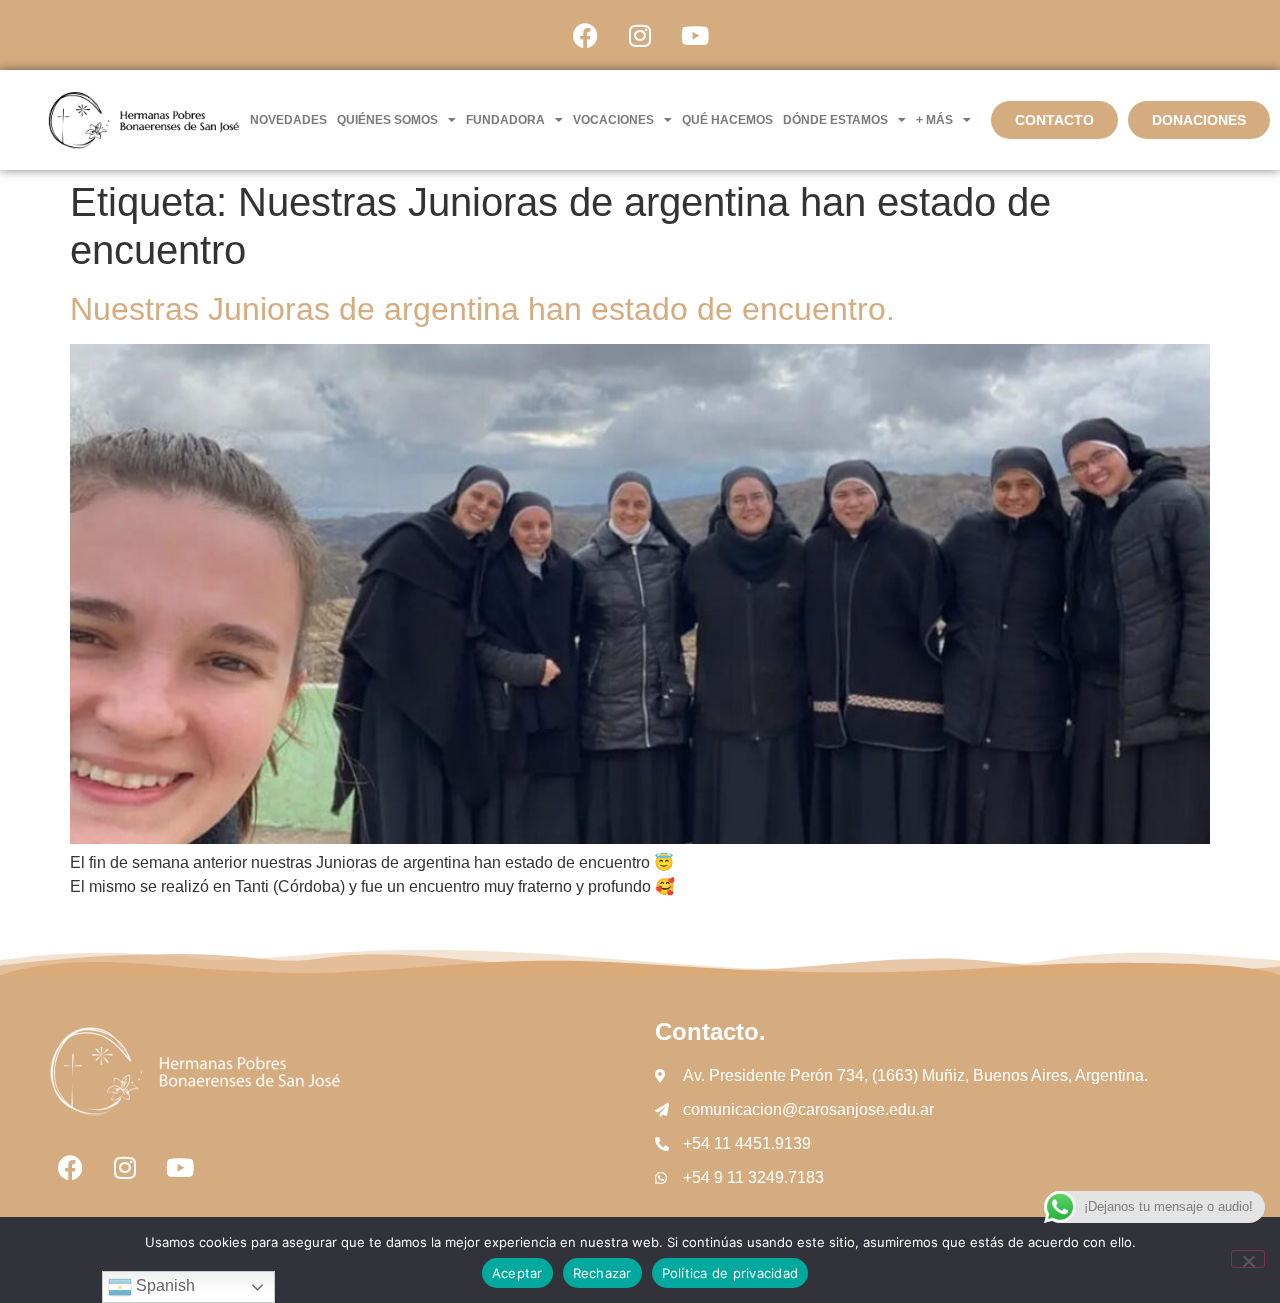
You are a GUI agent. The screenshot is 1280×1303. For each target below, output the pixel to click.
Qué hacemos (727, 120)
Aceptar (517, 1273)
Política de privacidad (730, 1273)
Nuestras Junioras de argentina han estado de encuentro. (482, 309)
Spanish (163, 1285)
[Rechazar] (1248, 1259)
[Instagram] (640, 35)
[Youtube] (695, 35)
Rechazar (602, 1273)
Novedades (288, 120)
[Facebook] (585, 35)
